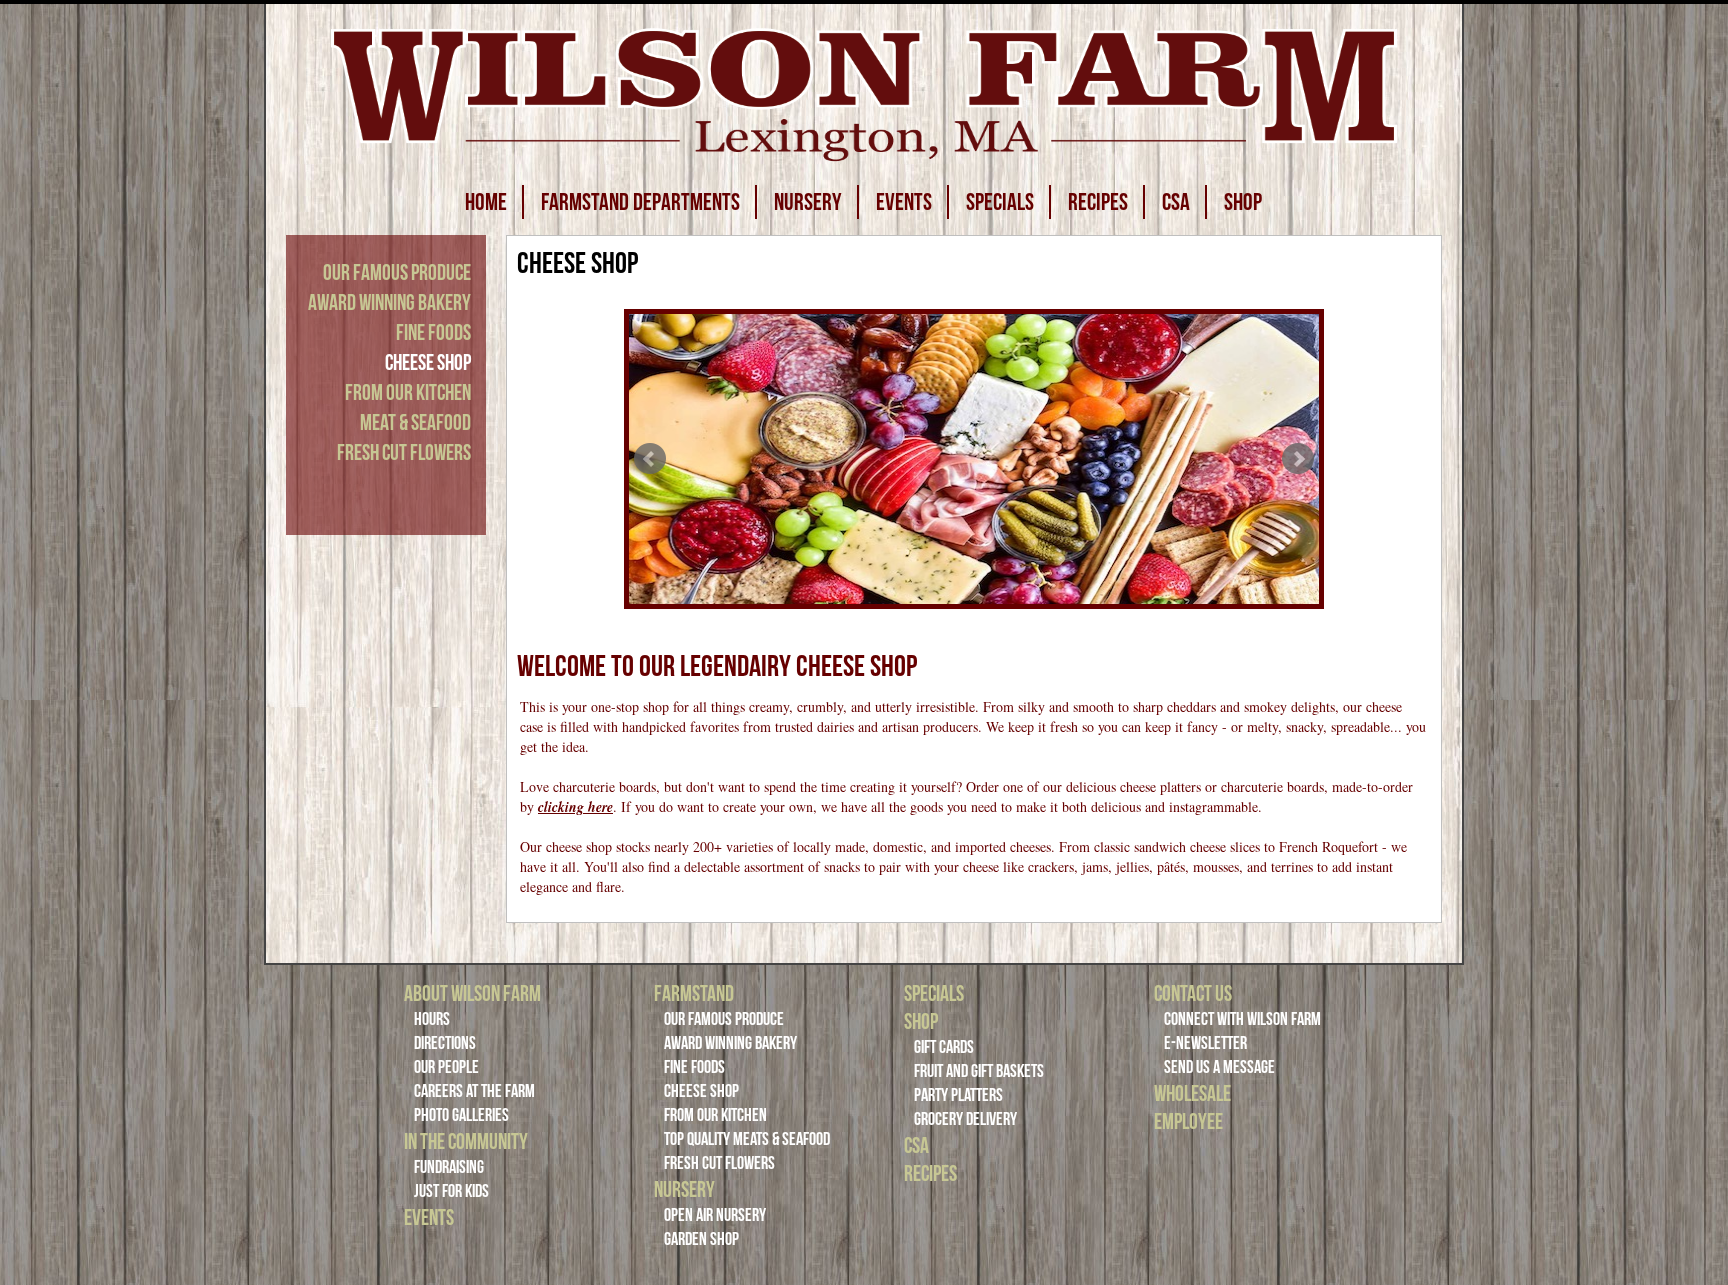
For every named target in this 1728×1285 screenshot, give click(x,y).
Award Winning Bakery (389, 302)
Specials (934, 993)
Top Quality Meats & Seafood (747, 1139)
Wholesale (1192, 1093)
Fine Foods (433, 332)
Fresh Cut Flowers (404, 452)
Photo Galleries (461, 1115)
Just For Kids (451, 1191)
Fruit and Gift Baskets (979, 1071)
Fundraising (449, 1167)
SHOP (1243, 202)
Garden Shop (701, 1239)
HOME (486, 202)
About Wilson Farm (472, 993)
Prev (650, 459)
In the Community (466, 1141)
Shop (921, 1021)
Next (1298, 459)
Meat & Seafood (415, 422)
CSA (1176, 202)
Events (429, 1217)
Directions (445, 1043)
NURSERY (808, 202)
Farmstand (694, 993)
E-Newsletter (1205, 1043)
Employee (1188, 1121)
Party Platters (958, 1095)
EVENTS (904, 202)
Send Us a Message (1219, 1067)
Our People (446, 1067)
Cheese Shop (428, 362)
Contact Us (1193, 993)
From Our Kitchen (408, 392)
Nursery (684, 1189)
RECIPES (1098, 202)
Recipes (930, 1173)
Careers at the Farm (474, 1091)
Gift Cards (944, 1047)
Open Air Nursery (715, 1215)
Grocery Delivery (965, 1119)
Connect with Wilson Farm (1242, 1019)
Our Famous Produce (397, 272)
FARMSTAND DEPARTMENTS (640, 202)
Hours (432, 1019)
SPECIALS (1000, 202)
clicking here (575, 807)
